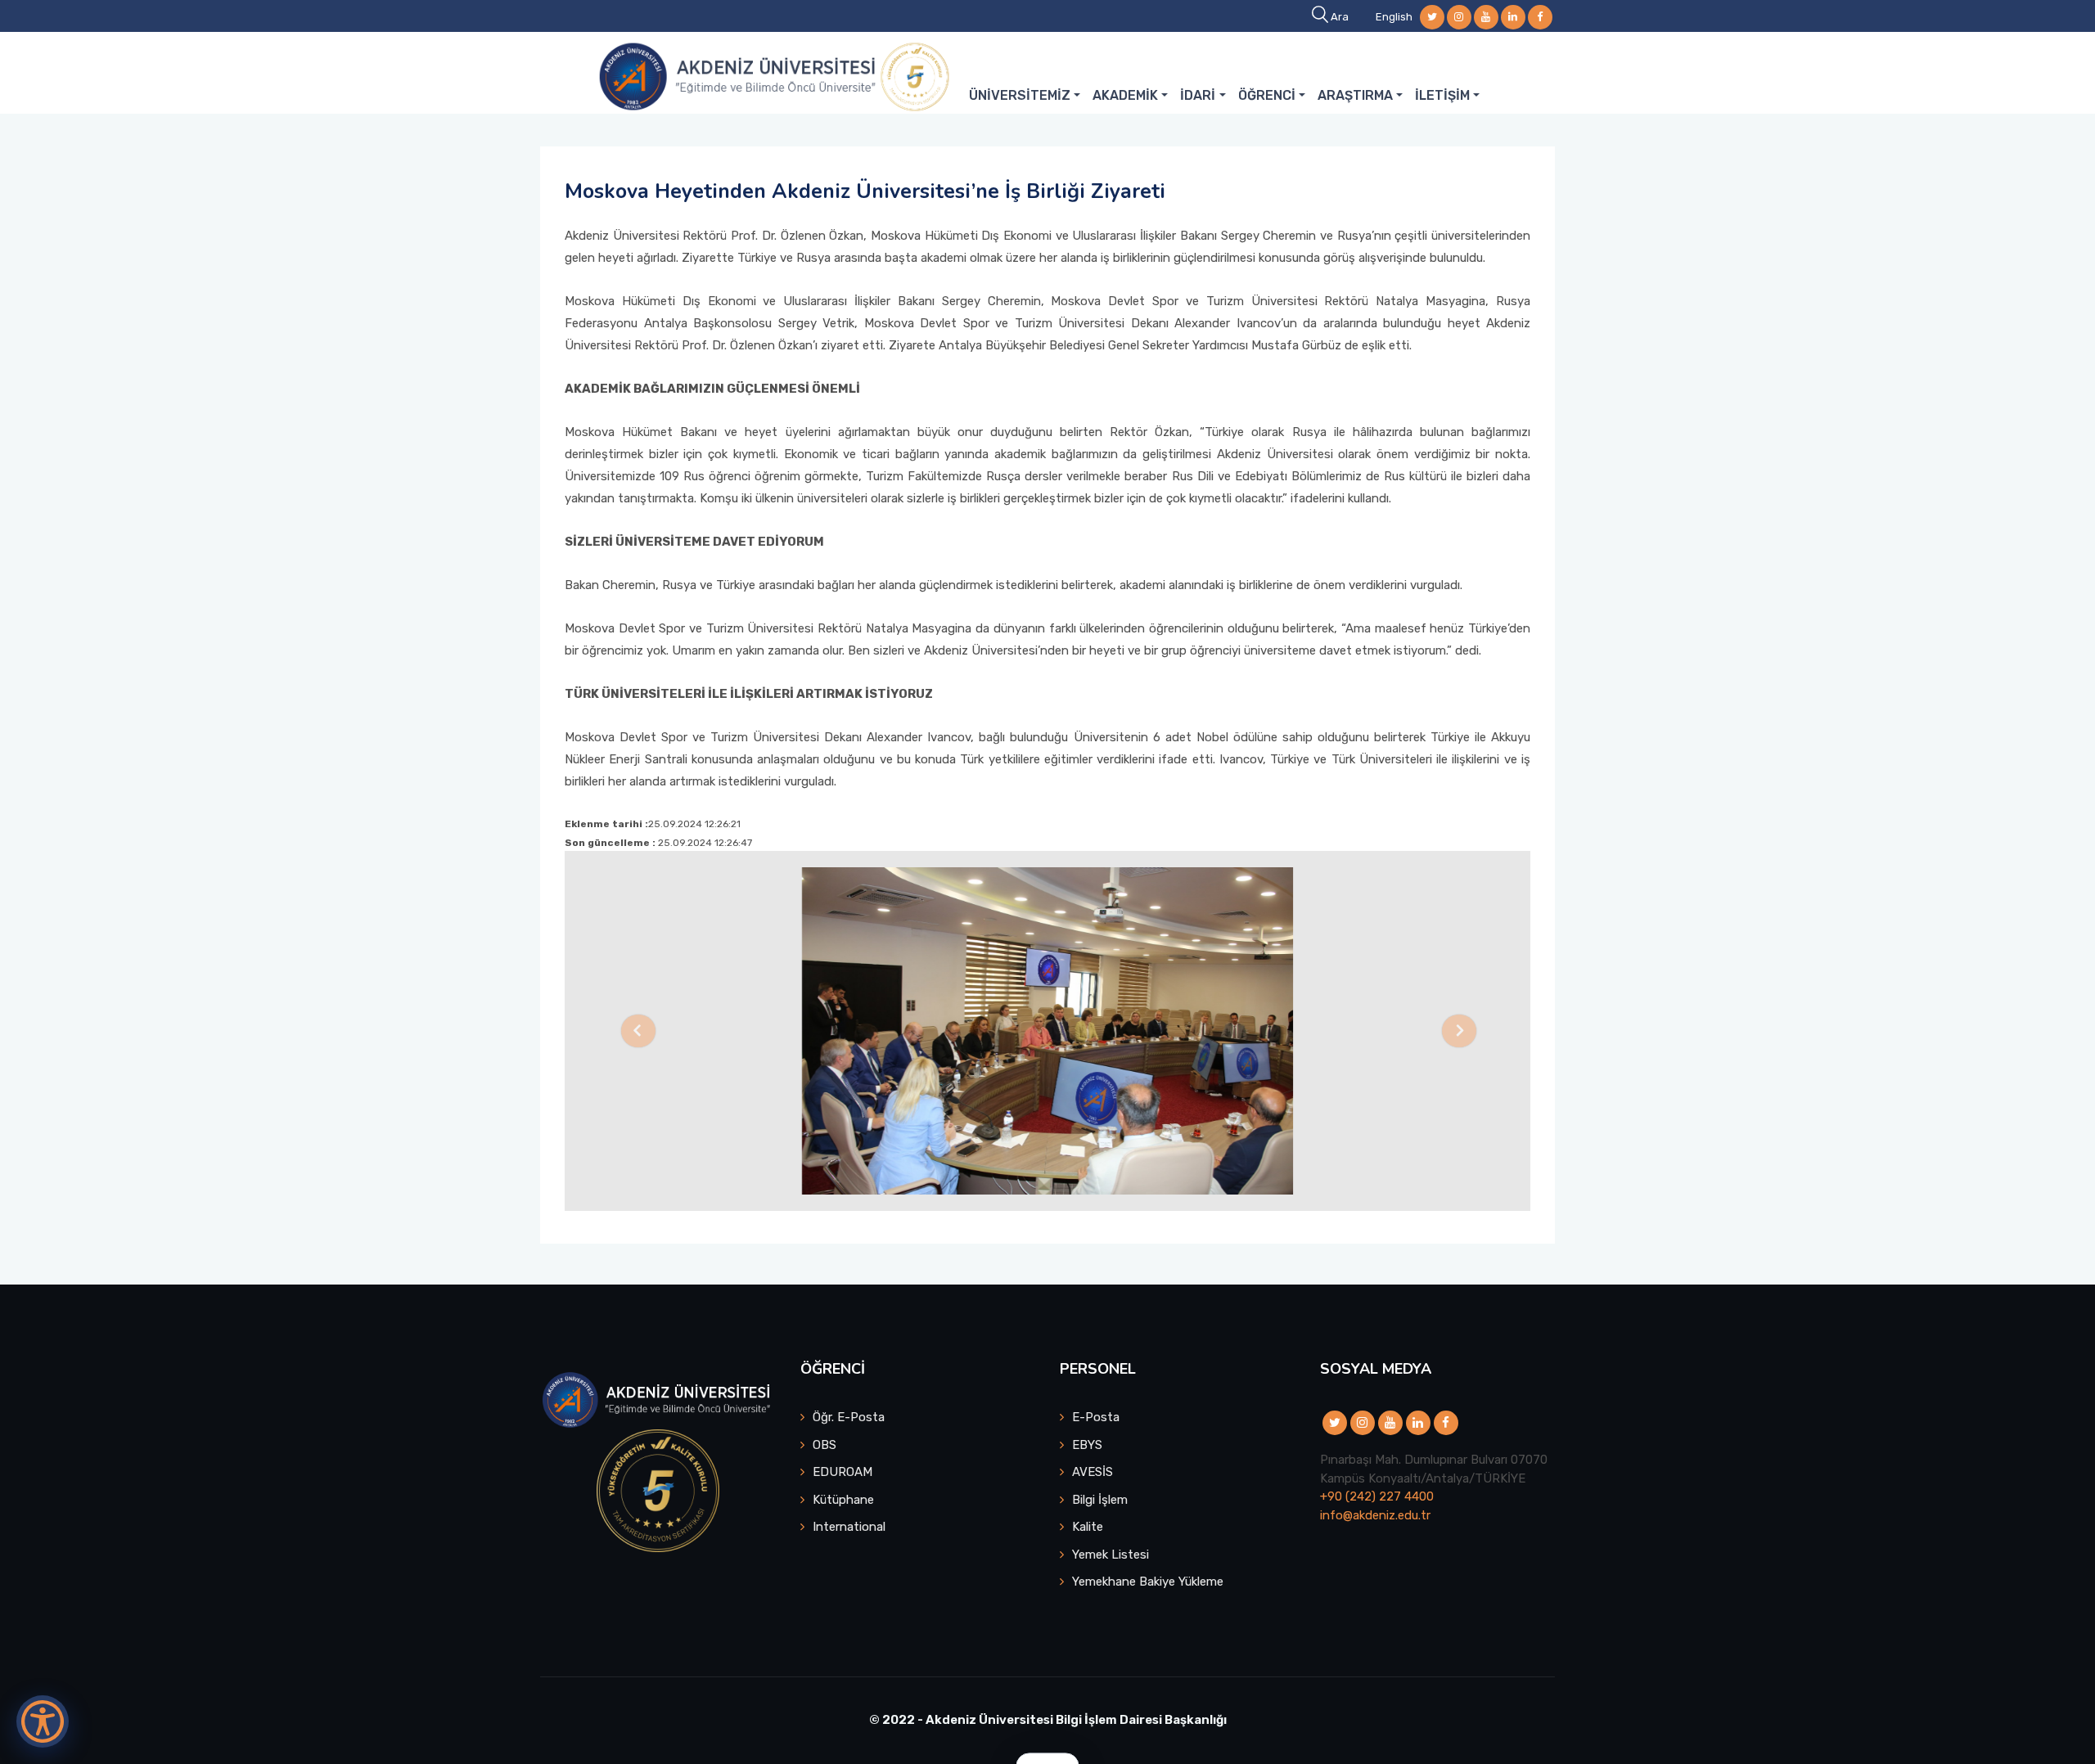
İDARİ (1198, 95)
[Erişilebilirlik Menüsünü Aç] (43, 1721)
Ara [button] (1340, 17)
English (1394, 17)
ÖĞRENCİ (1267, 95)
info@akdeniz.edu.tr (1375, 1515)
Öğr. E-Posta (849, 1417)
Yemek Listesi (1111, 1555)
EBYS (1087, 1445)
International (849, 1527)
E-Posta (1096, 1417)
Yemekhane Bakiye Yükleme (1148, 1582)
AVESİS (1093, 1472)
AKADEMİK (1125, 95)
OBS (824, 1445)
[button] (637, 1031)
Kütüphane (843, 1500)
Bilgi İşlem (1100, 1500)
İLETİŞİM (1442, 95)
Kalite (1088, 1527)
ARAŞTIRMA (1355, 95)
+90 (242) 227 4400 (1377, 1496)
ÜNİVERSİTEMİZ (1020, 95)
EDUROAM (843, 1472)
